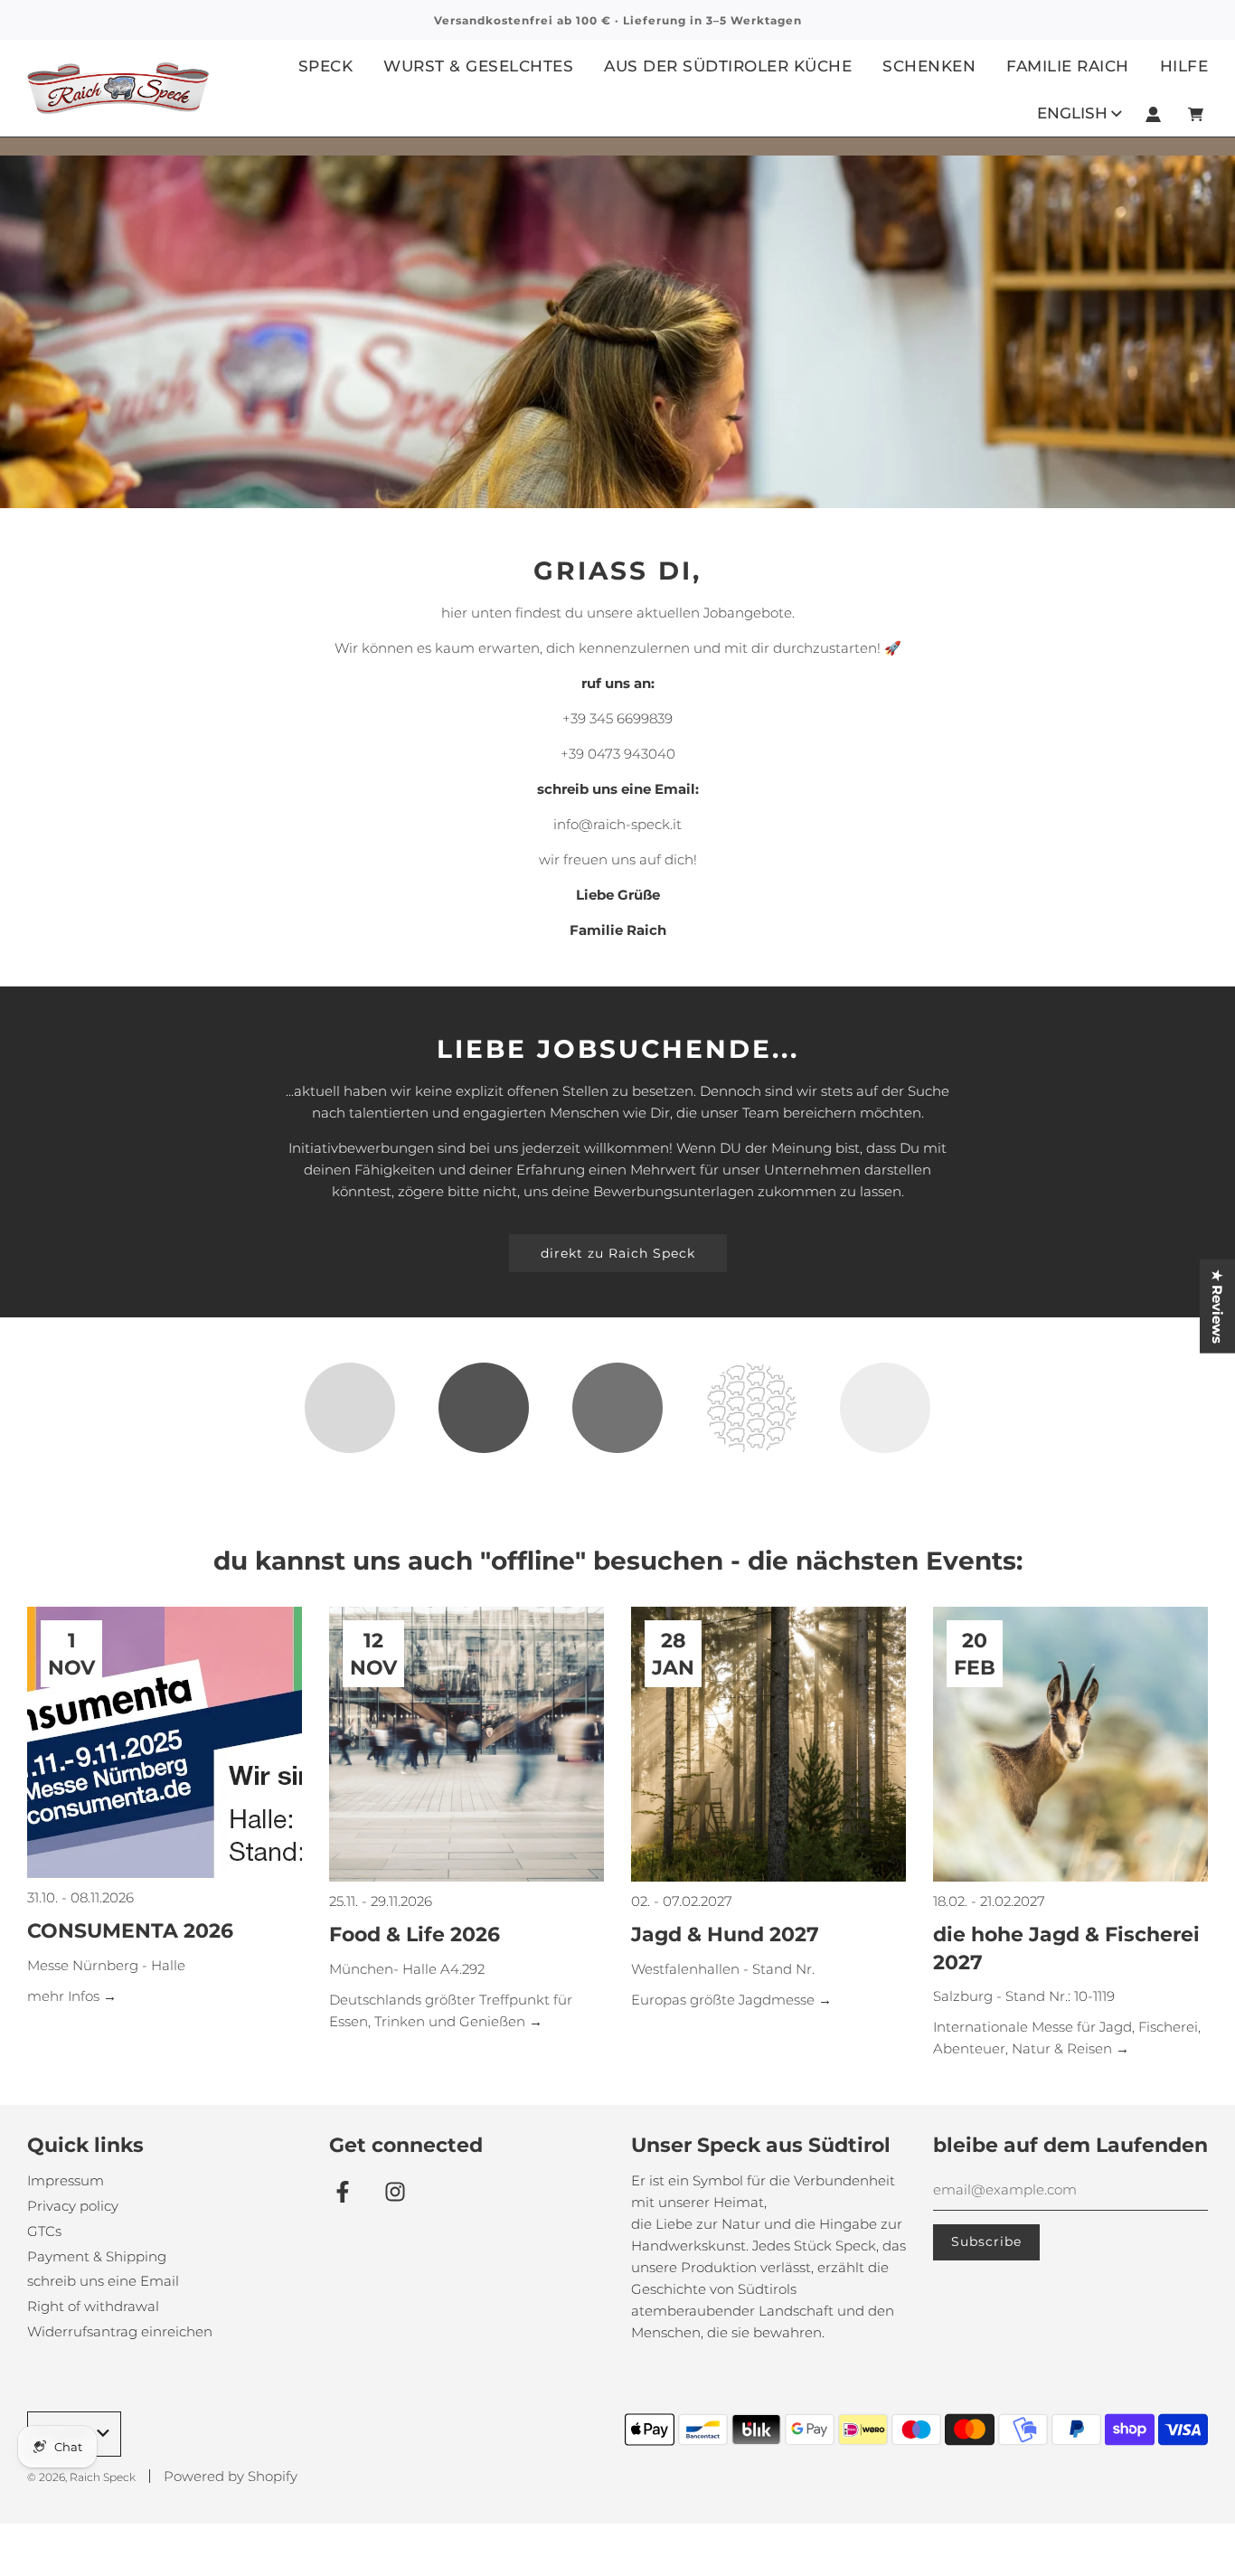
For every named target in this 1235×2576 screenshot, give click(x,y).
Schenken (929, 66)
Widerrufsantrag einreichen (120, 2331)
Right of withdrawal (93, 2306)
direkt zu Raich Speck (618, 1253)
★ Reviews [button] (1217, 1306)
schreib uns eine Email (103, 2281)
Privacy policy (73, 2206)
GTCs (44, 2231)
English (1072, 113)
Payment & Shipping (97, 2256)
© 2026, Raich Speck (81, 2477)
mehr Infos (65, 1996)
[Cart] (1198, 114)
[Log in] (1153, 114)
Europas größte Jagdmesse (725, 2000)
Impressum (66, 2180)
